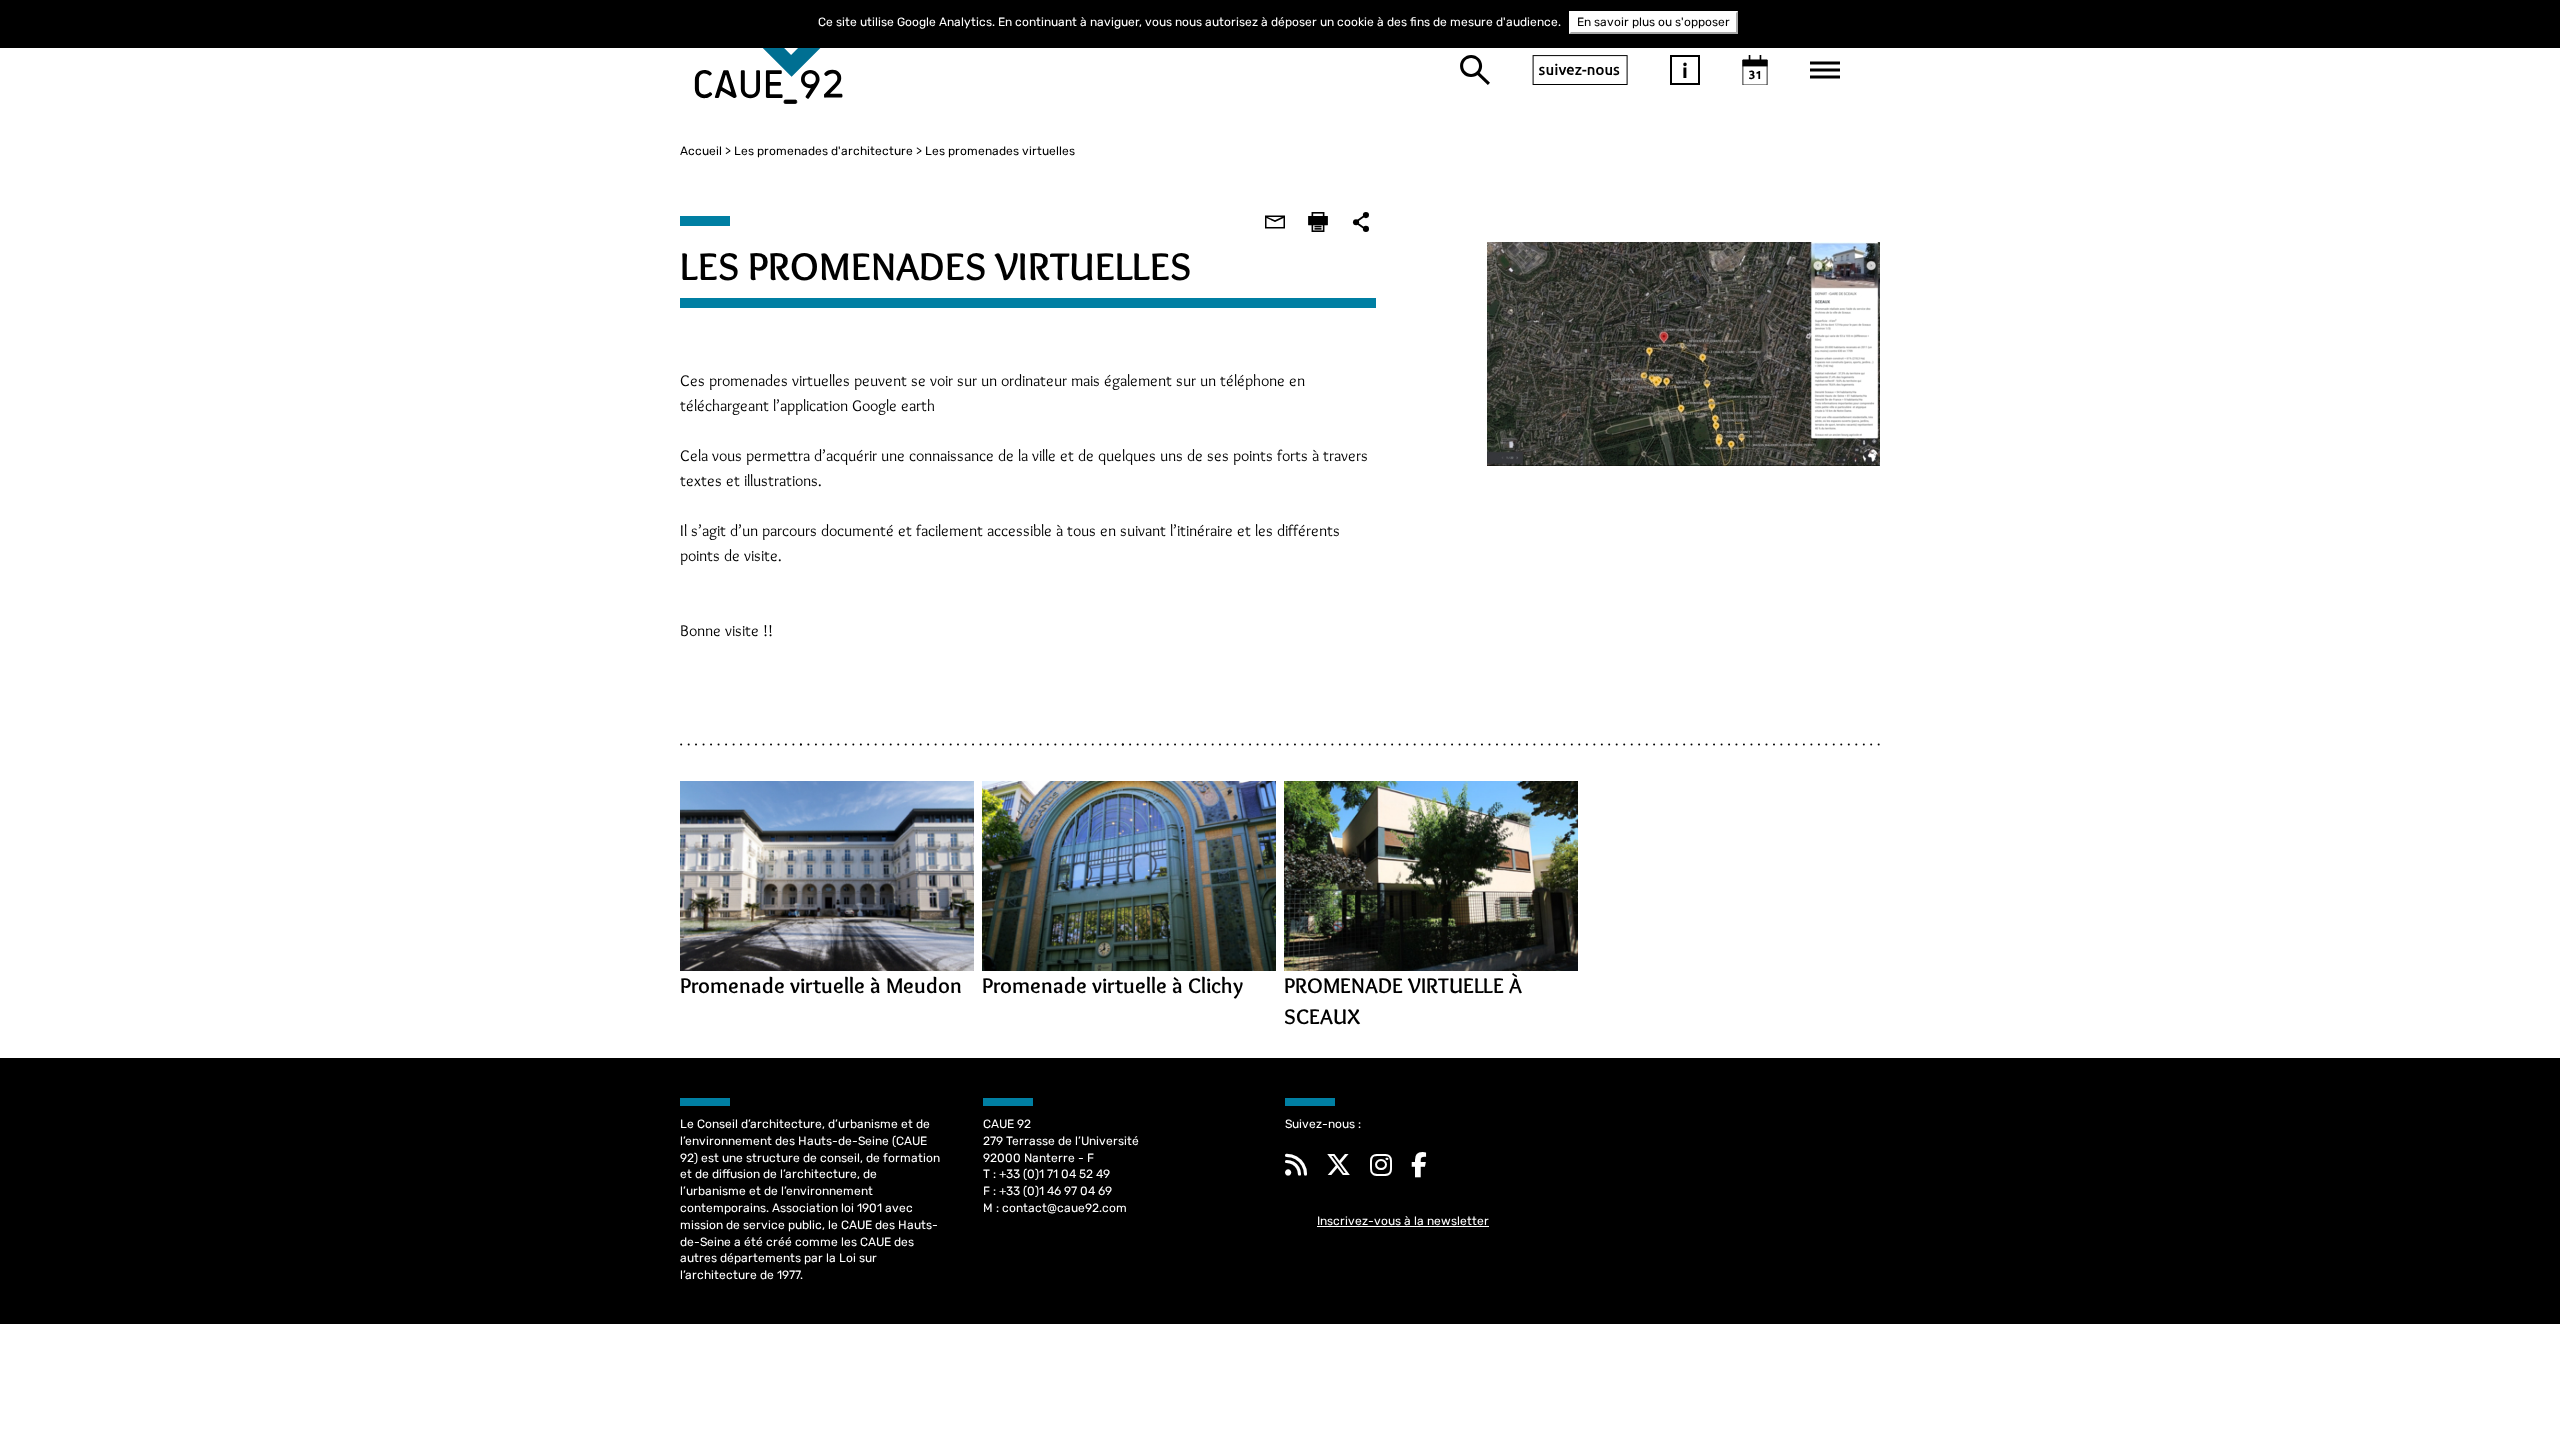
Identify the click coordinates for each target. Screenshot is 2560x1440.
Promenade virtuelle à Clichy (1112, 985)
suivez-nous (1580, 70)
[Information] (1685, 70)
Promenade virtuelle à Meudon (821, 985)
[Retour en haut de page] (2504, 1384)
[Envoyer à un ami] (1275, 222)
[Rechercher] (1475, 70)
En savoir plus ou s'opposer (1653, 22)
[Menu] (1825, 70)
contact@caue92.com (1064, 1208)
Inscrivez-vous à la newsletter (1403, 1221)
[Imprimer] (1318, 222)
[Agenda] (1755, 70)
